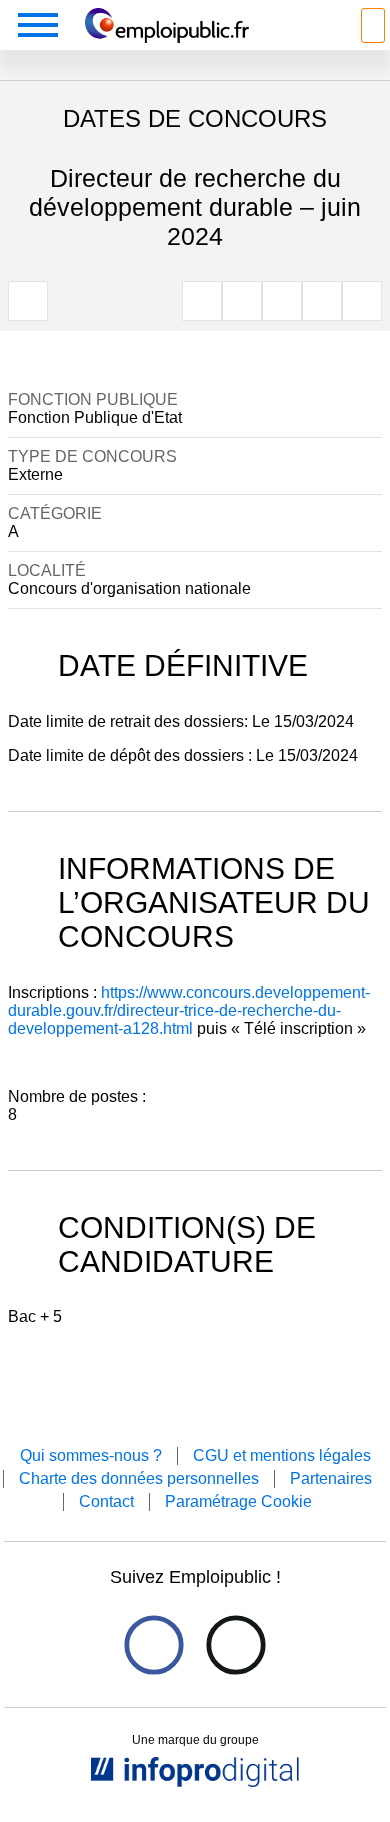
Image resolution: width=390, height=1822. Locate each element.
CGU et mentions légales (282, 1455)
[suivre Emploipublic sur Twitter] (235, 1645)
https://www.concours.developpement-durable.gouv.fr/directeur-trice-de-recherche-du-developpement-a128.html (189, 1010)
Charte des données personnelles (139, 1478)
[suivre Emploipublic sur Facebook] (153, 1645)
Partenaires (331, 1478)
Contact (106, 1501)
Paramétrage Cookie (238, 1501)
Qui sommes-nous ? (91, 1455)
